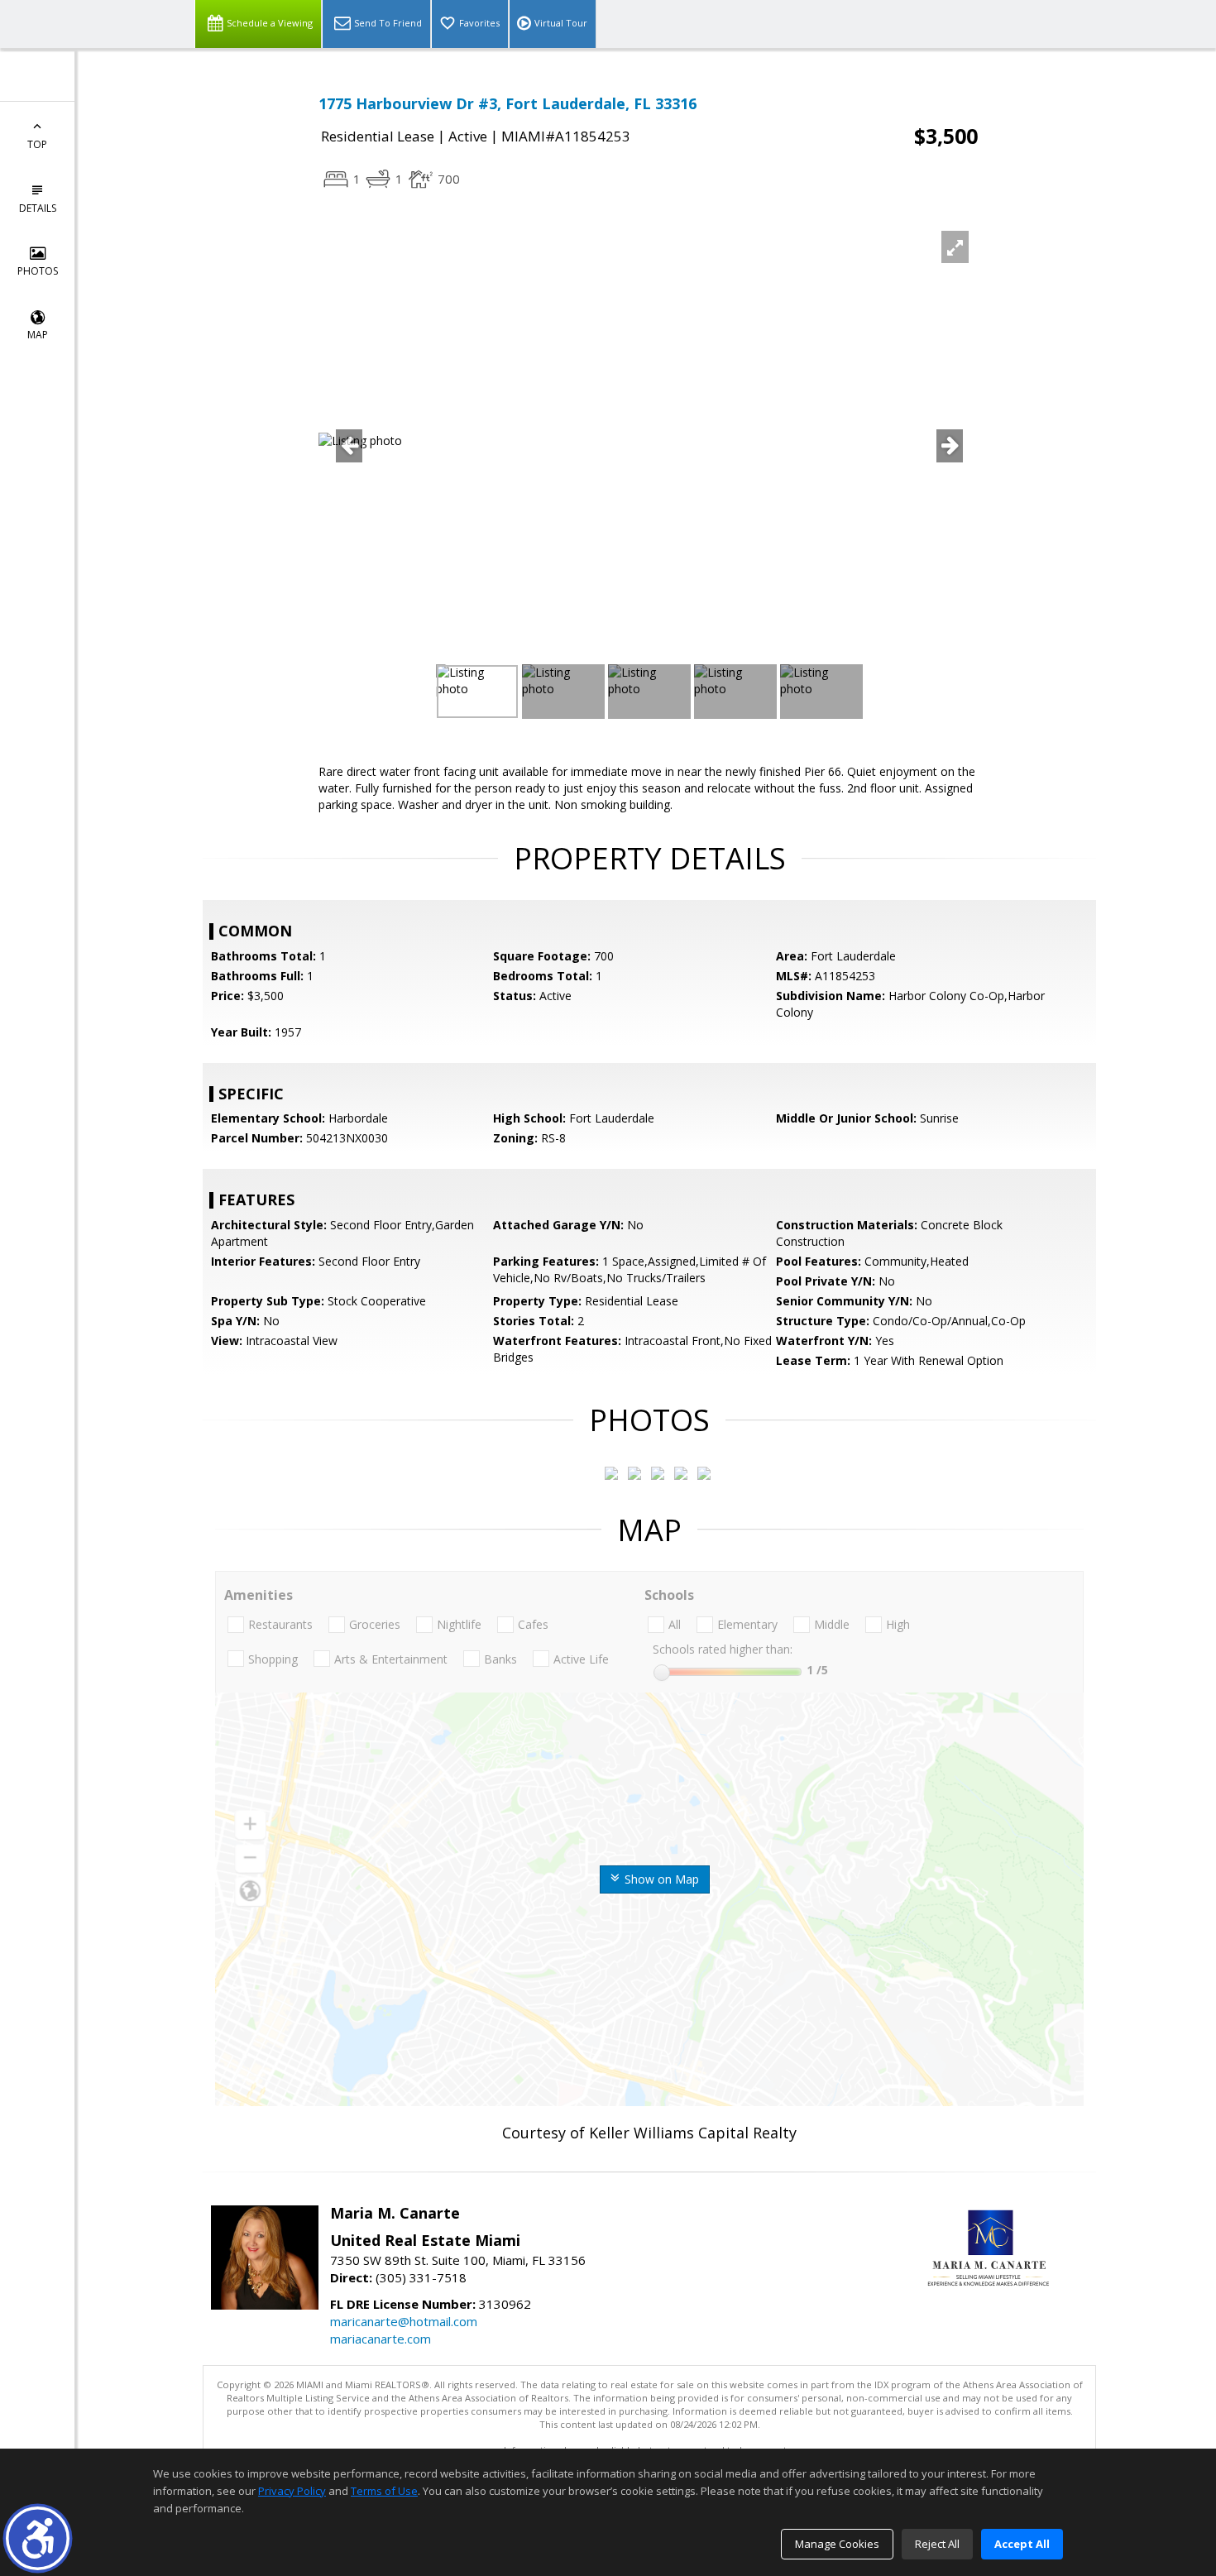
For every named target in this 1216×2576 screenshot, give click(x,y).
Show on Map (660, 1879)
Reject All (937, 2544)
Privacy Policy (292, 2491)
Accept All (1022, 2544)
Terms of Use (384, 2491)
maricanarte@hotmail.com (404, 2321)
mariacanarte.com (381, 2339)
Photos (38, 271)
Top (37, 144)
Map (38, 335)
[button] (38, 2538)
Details (38, 208)
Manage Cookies (837, 2544)
